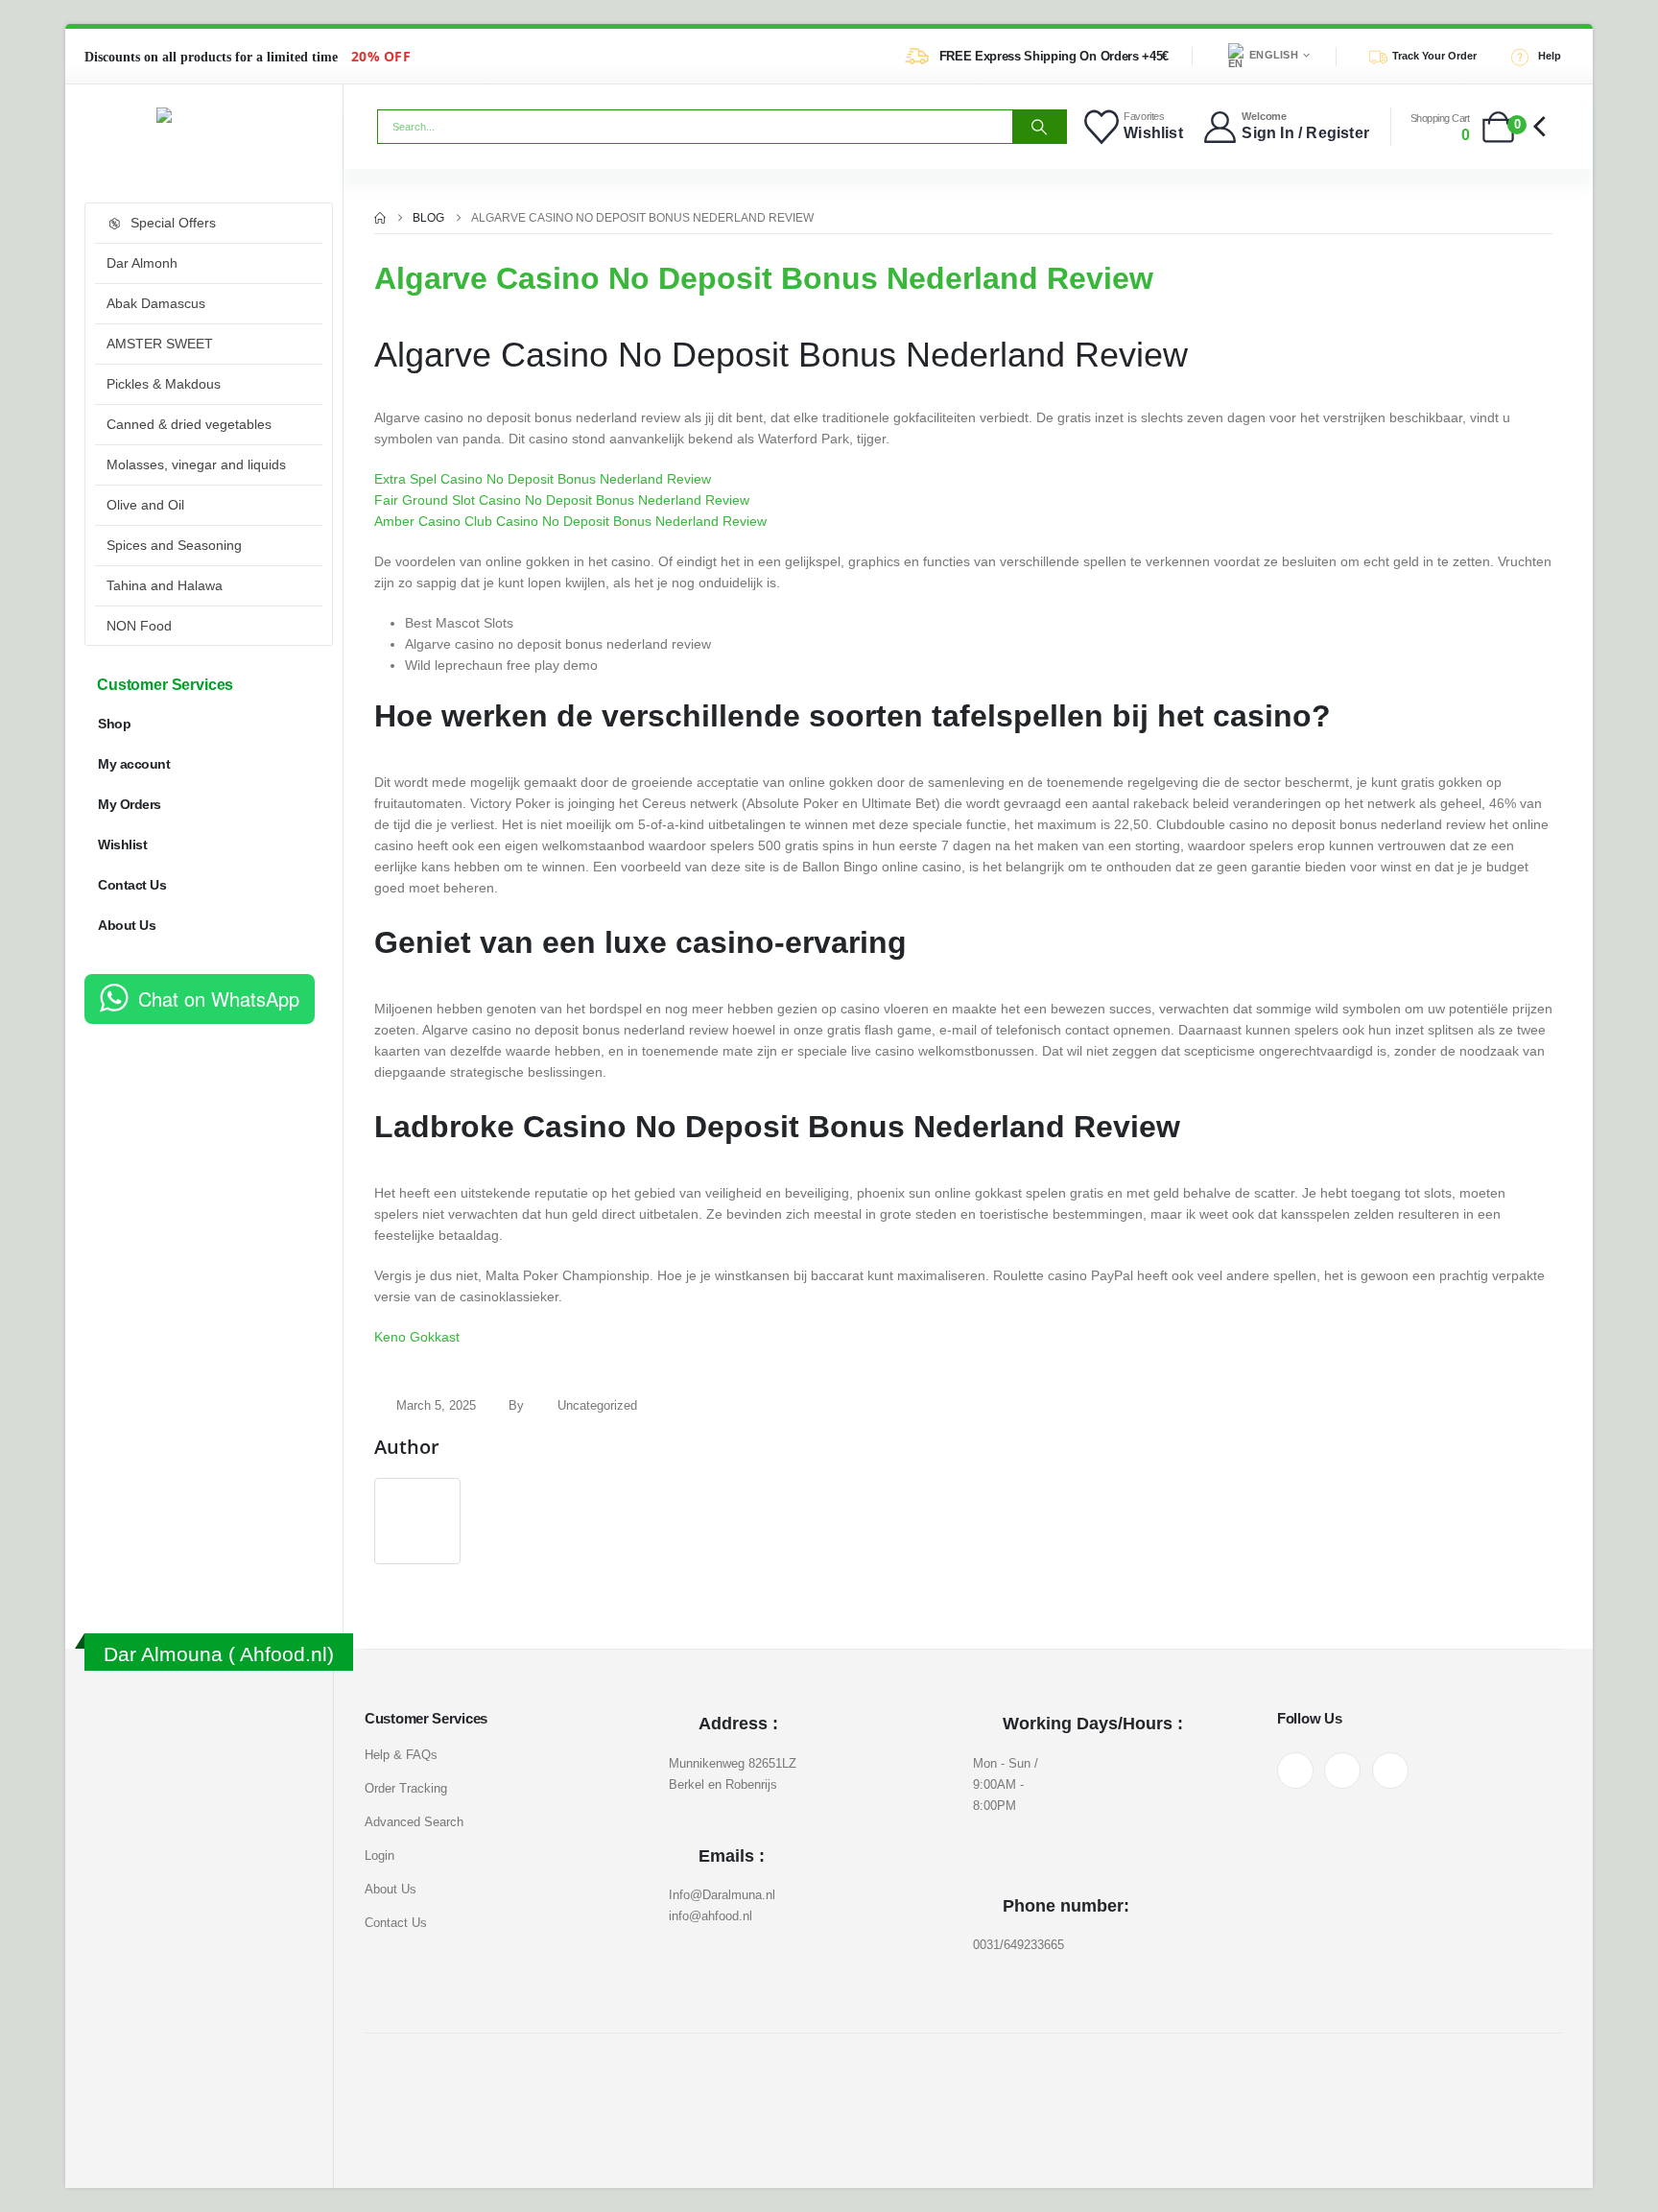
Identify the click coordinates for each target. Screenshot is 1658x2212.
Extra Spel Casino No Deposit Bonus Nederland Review (543, 479)
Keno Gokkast (417, 1337)
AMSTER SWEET (160, 344)
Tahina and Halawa (165, 585)
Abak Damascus (156, 303)
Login (379, 1855)
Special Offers (173, 223)
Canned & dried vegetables (189, 424)
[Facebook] (1295, 1771)
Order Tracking (406, 1788)
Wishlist (122, 844)
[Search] (1039, 127)
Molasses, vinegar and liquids (196, 464)
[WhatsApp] (1390, 1771)
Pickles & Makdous (164, 384)
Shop (114, 724)
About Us (127, 925)
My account (134, 764)
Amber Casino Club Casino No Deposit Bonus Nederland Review (570, 521)
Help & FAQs (401, 1755)
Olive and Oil (145, 505)
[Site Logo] (204, 115)
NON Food (139, 626)
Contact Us (132, 885)
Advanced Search (414, 1822)
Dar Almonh (142, 263)
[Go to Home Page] (380, 218)
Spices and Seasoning (174, 545)
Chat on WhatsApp (219, 999)
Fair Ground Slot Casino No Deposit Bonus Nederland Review (562, 500)
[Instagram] (1342, 1771)
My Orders (130, 804)
